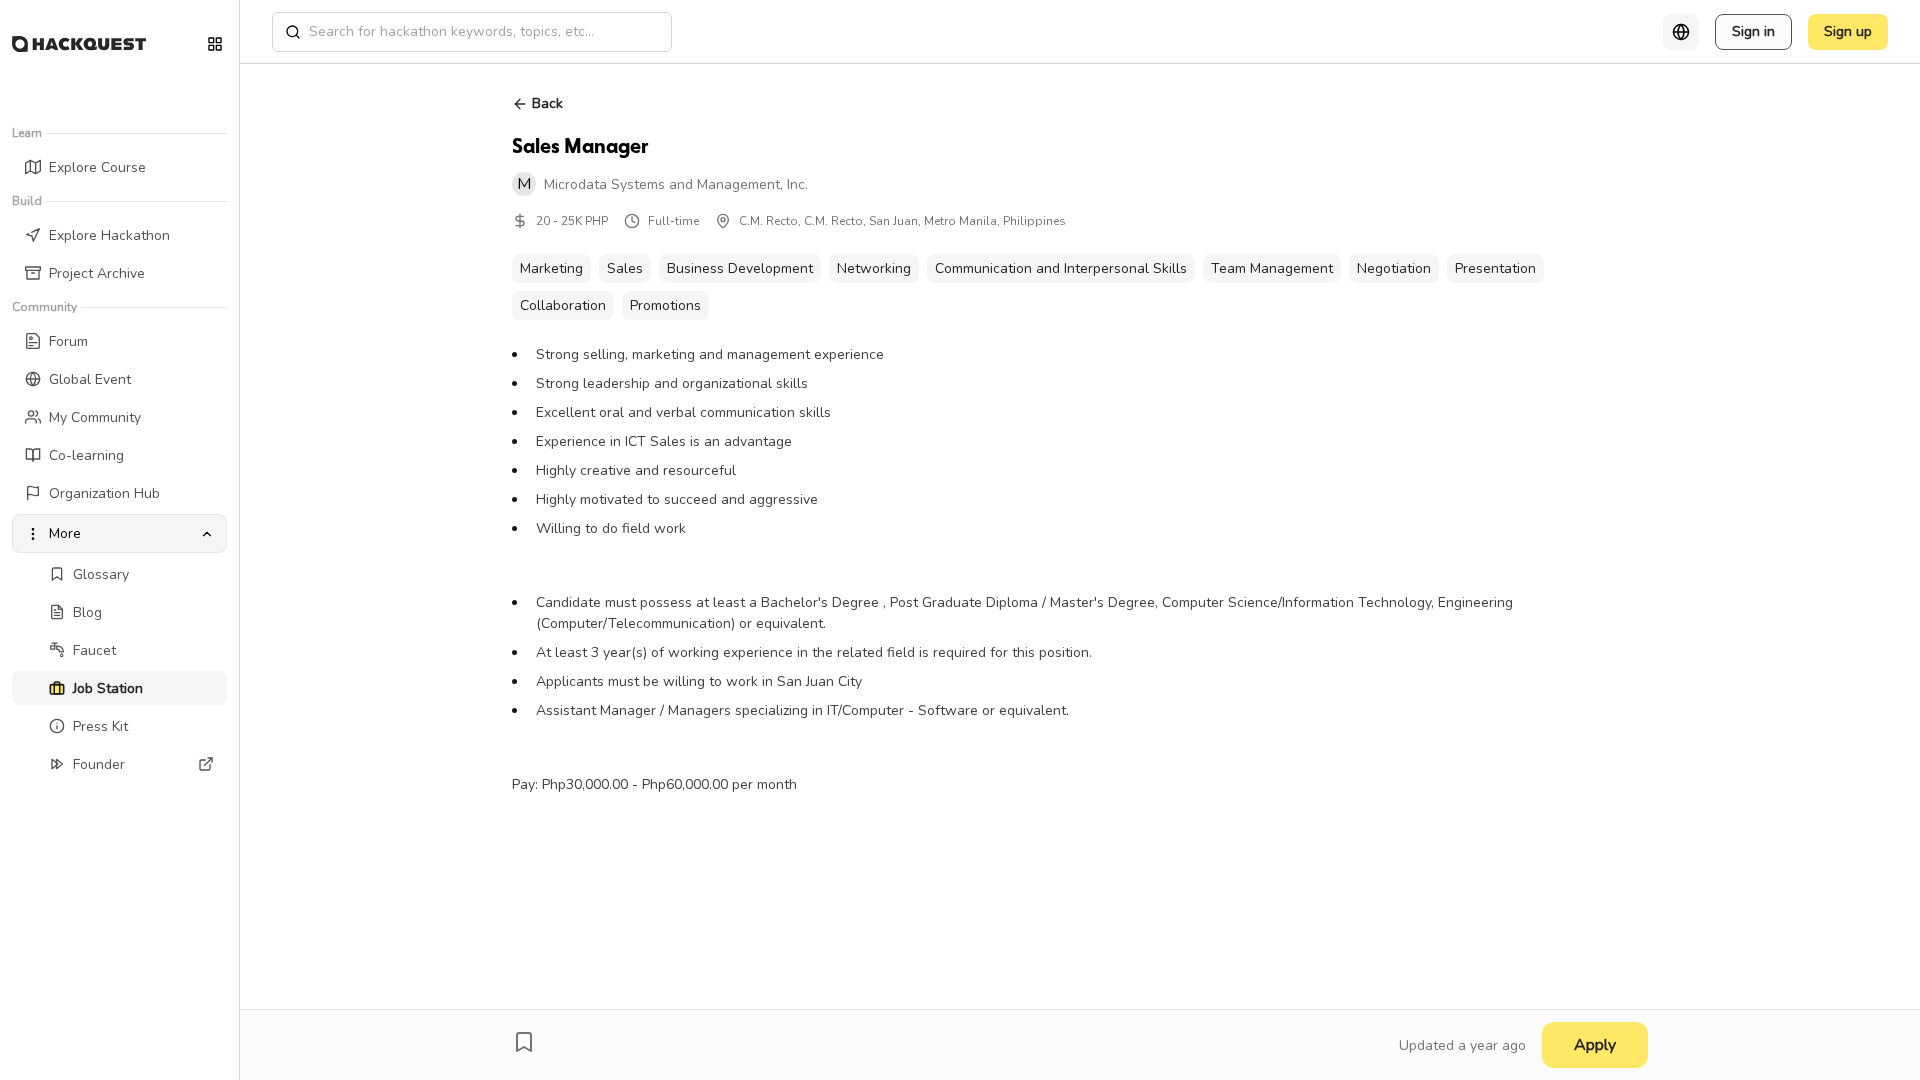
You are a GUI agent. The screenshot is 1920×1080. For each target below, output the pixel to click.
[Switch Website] (215, 44)
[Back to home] (79, 44)
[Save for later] (524, 1042)
